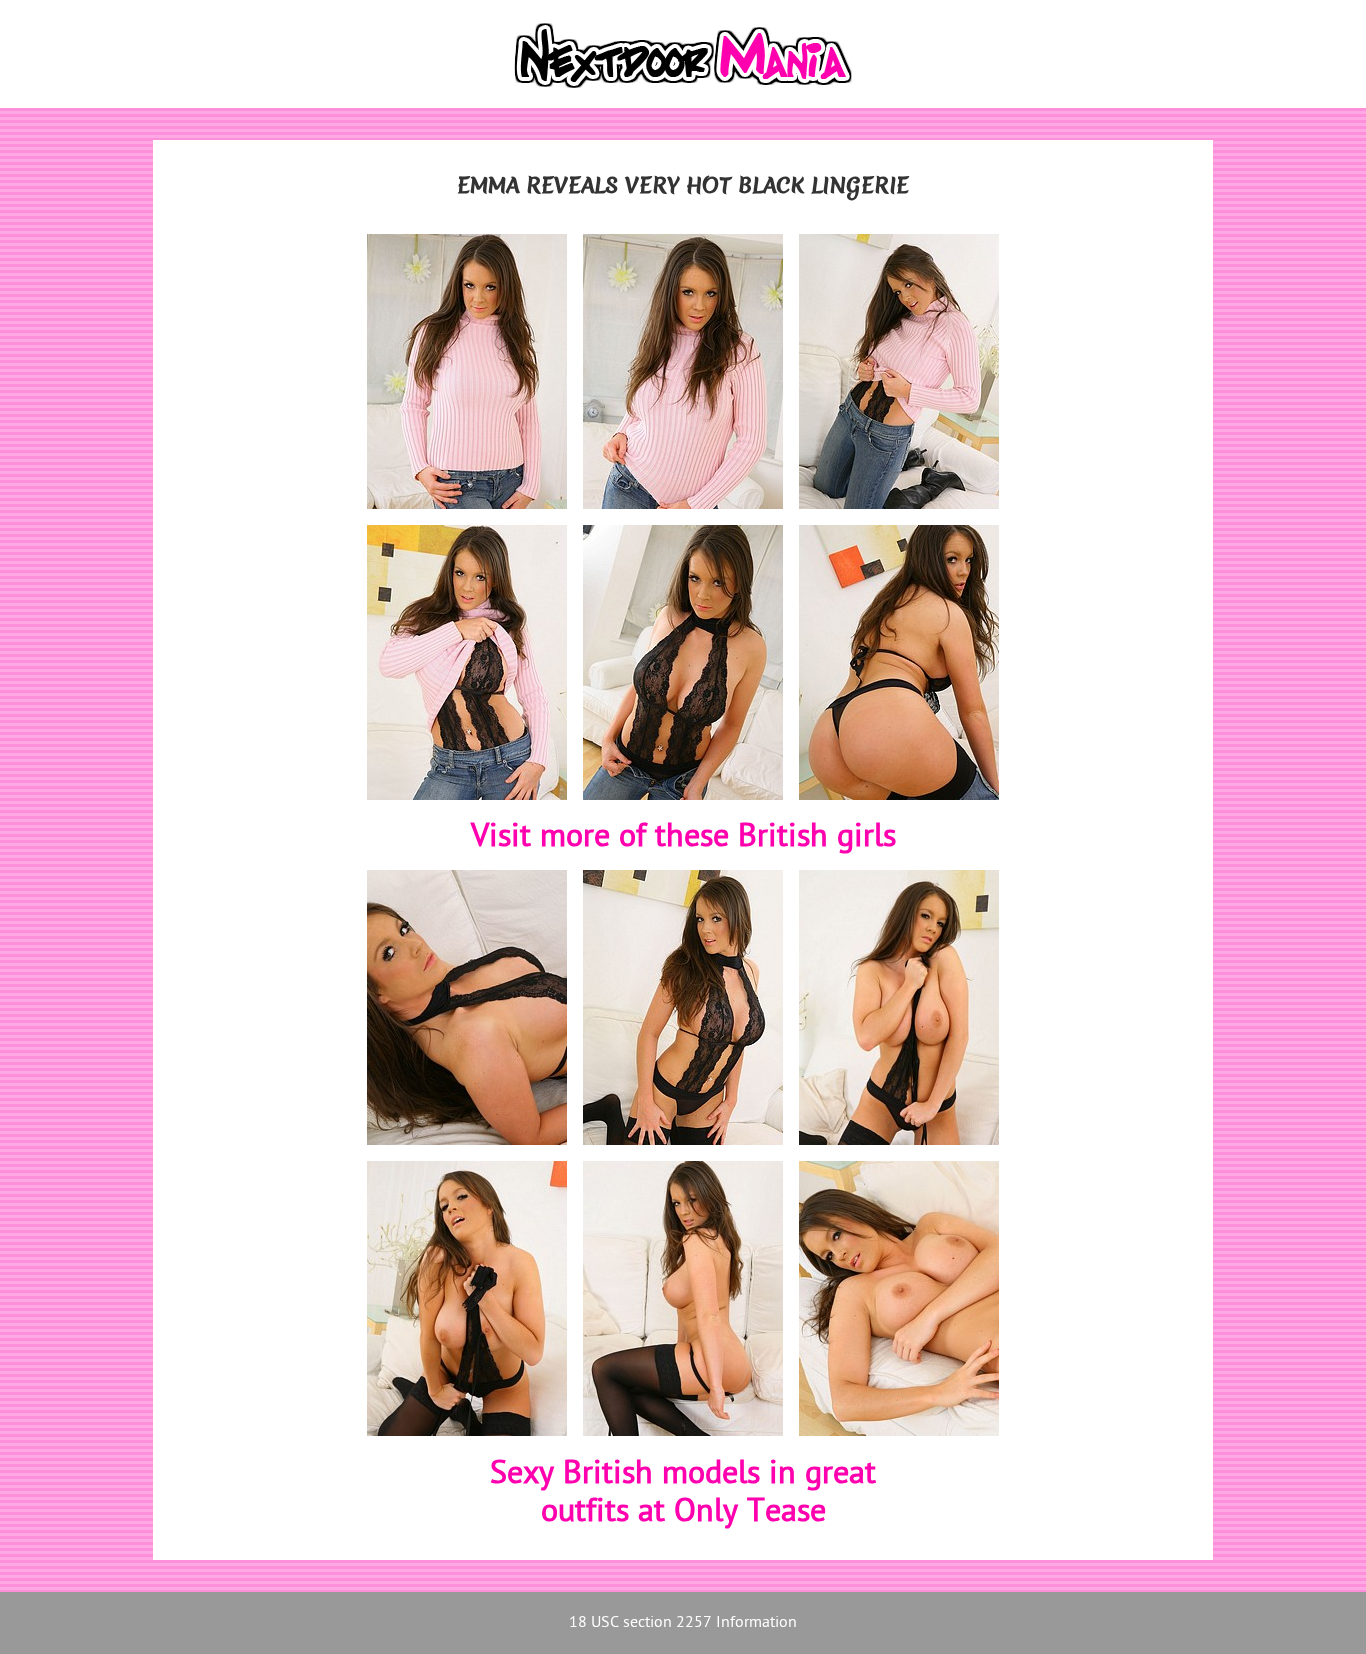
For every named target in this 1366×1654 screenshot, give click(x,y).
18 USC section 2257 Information (683, 1623)
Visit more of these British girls (683, 838)
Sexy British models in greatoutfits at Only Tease (683, 1494)
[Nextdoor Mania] (683, 54)
